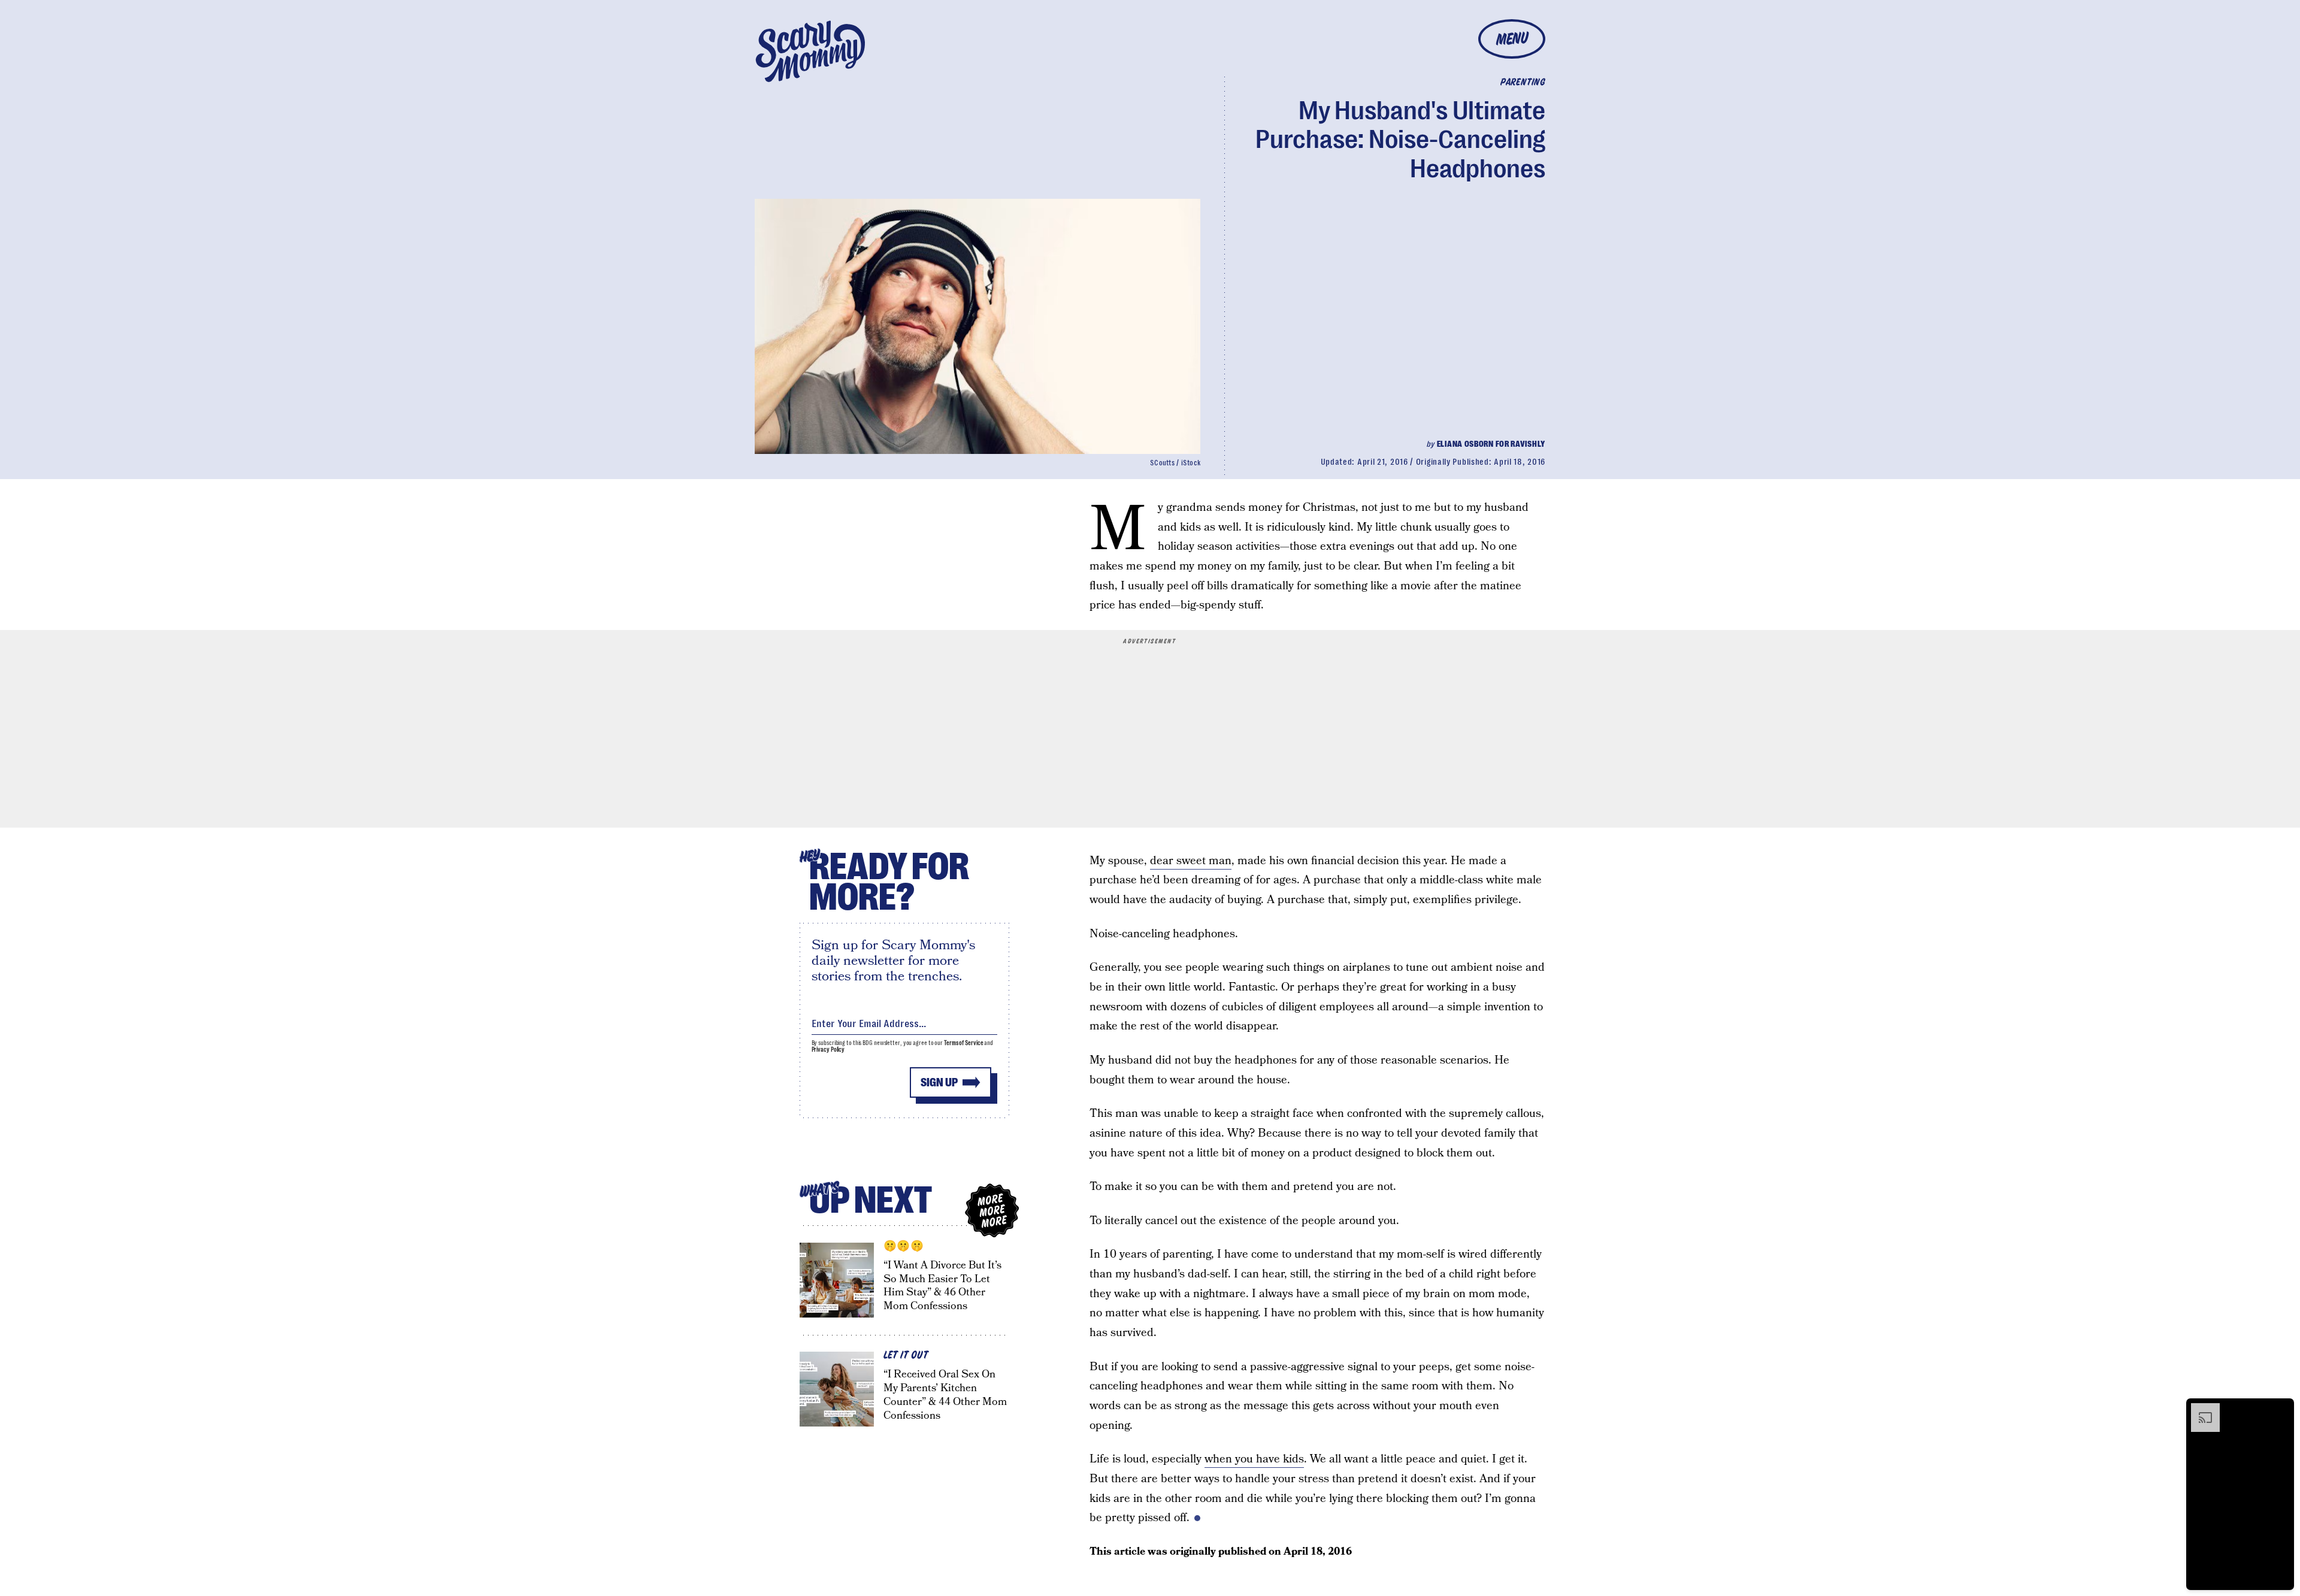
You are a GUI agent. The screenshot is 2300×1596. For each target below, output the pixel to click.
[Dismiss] (2281, 1409)
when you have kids (1254, 1459)
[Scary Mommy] (810, 51)
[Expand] (2199, 1409)
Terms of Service (963, 1043)
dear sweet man (1191, 861)
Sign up (939, 1082)
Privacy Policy (828, 1050)
